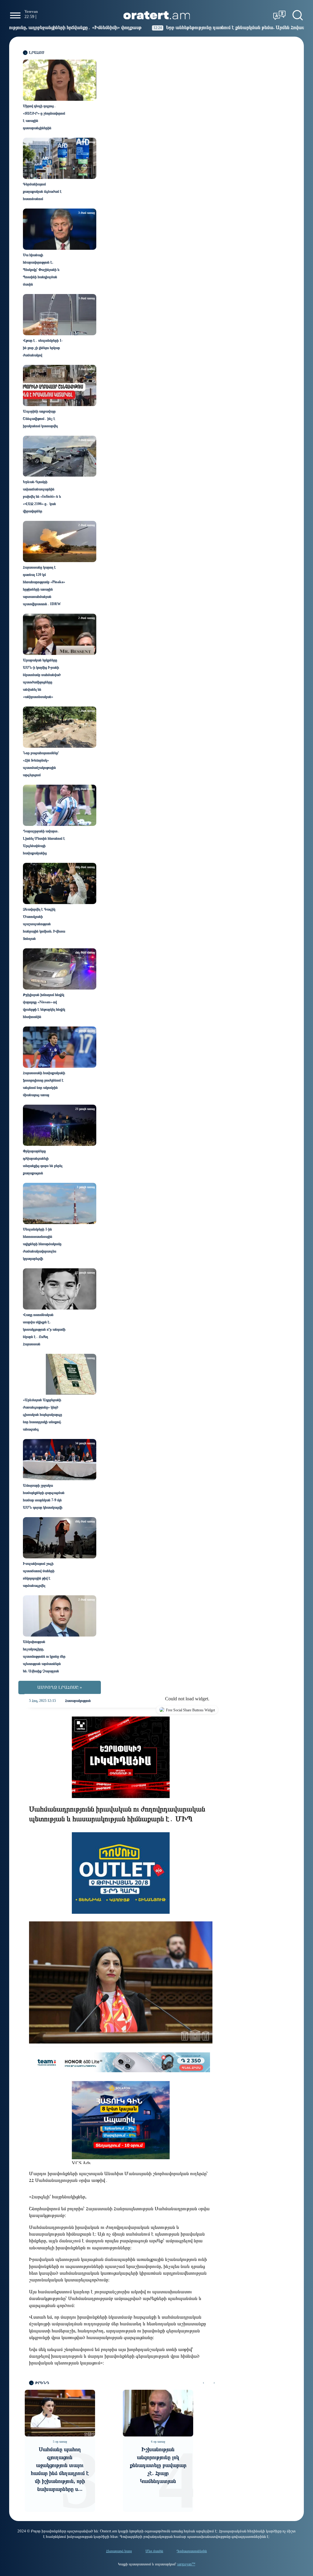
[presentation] (203, 2383)
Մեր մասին (154, 2551)
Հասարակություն (78, 1701)
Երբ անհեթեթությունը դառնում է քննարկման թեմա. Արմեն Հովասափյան (162, 27)
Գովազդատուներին (192, 2551)
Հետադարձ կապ (119, 2551)
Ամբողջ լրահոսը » (60, 1687)
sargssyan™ (186, 2564)
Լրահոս (37, 53)
